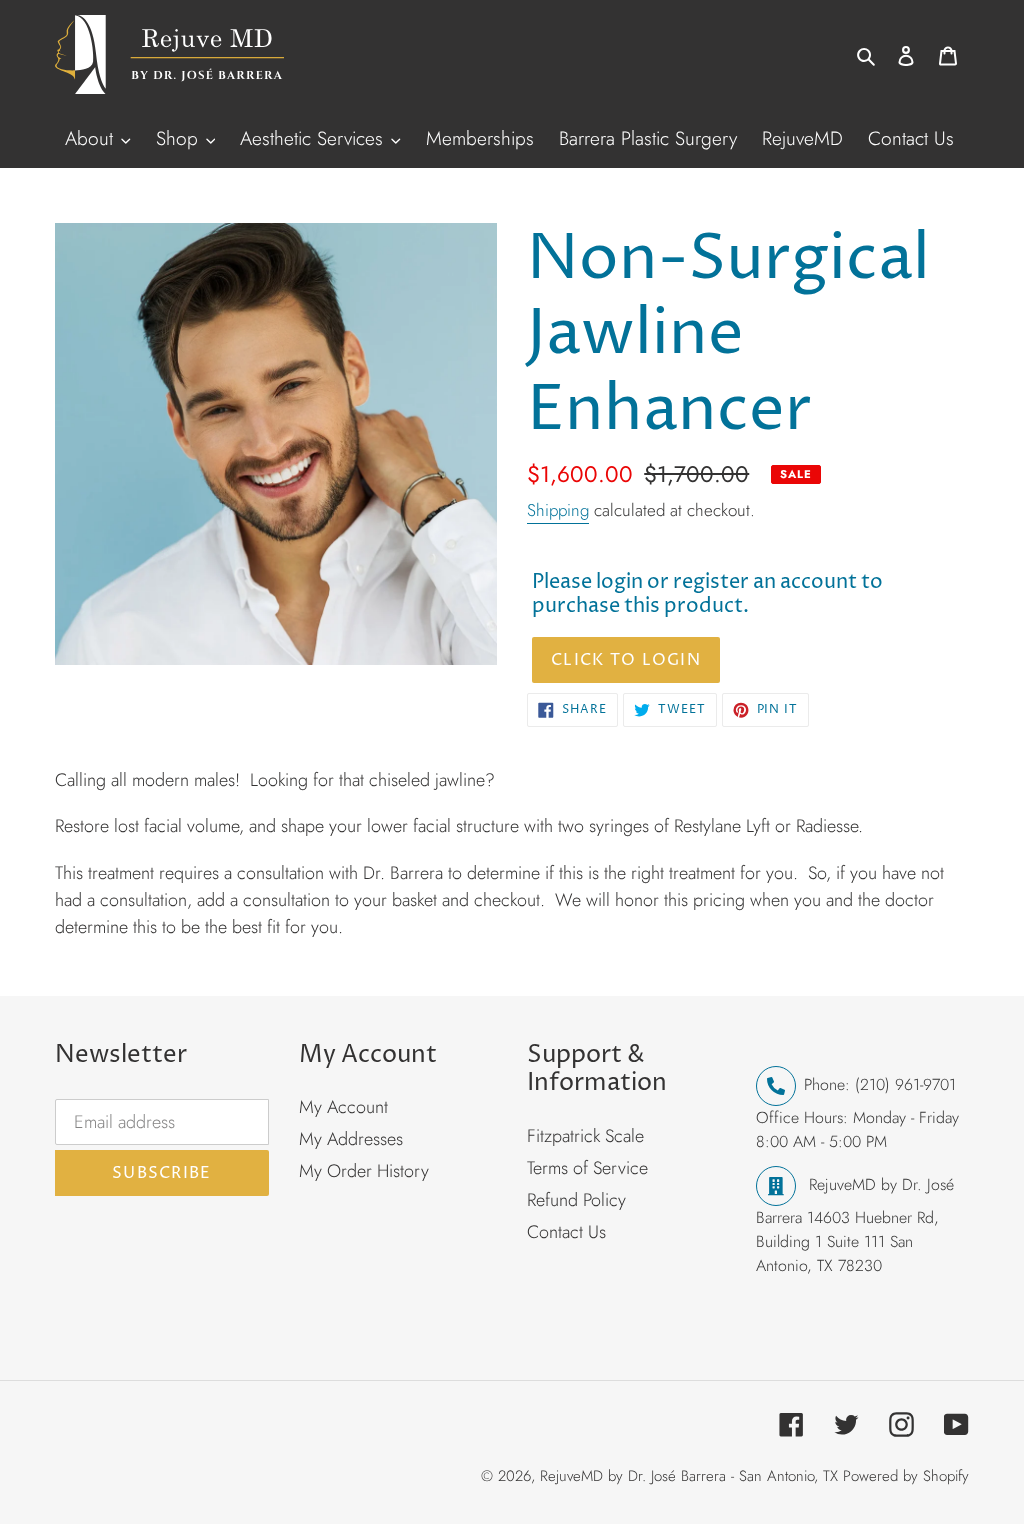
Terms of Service (587, 1168)
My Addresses (351, 1139)
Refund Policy (576, 1200)
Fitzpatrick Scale (585, 1136)
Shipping (558, 510)
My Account (343, 1107)
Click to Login (626, 660)
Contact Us (566, 1232)
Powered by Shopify (906, 1476)
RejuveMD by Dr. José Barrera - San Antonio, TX (689, 1476)
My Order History (364, 1171)
